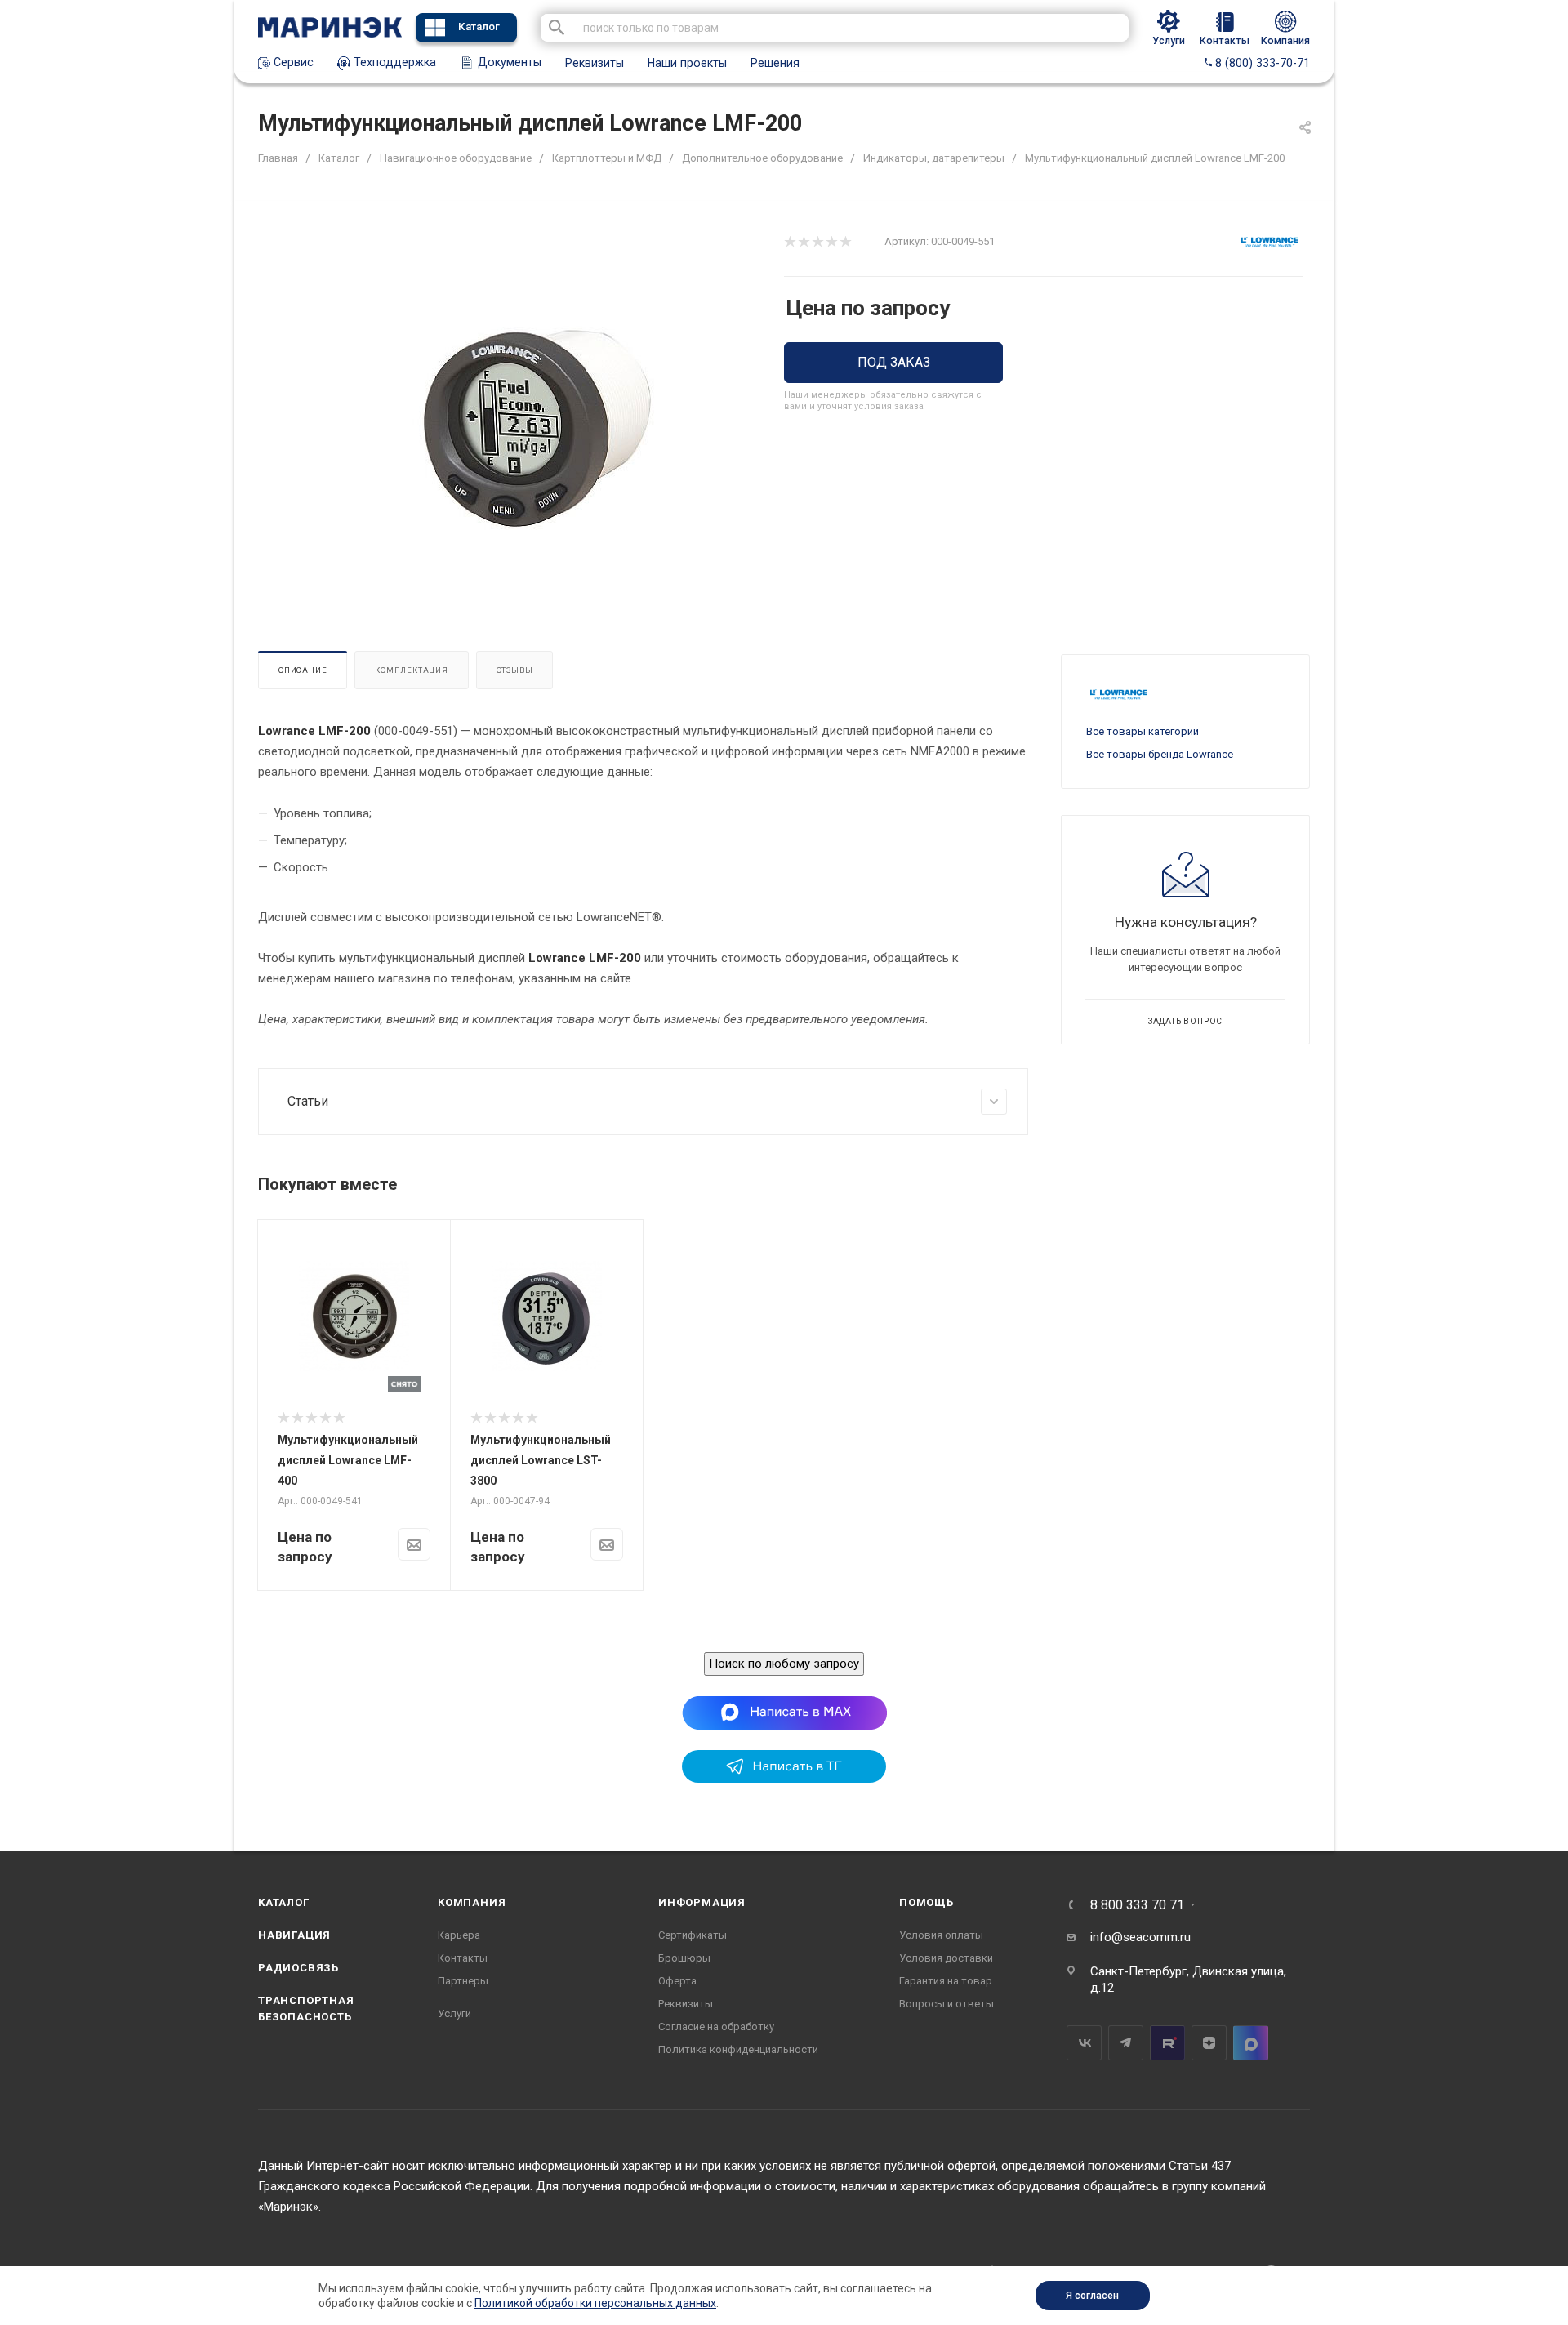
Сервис (292, 62)
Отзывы (515, 670)
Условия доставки (946, 1958)
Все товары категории (1143, 731)
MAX (1251, 2043)
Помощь (927, 1902)
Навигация (294, 1935)
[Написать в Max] (784, 1712)
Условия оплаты (941, 1935)
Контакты (463, 1958)
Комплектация (412, 670)
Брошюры (684, 1958)
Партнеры (463, 1981)
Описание (303, 670)
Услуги (454, 2013)
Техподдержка (393, 62)
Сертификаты (693, 1935)
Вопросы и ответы (947, 2004)
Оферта (677, 1981)
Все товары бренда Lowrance (1160, 754)
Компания (472, 1902)
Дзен (1209, 2043)
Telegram (1126, 2043)
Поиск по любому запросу (784, 1664)
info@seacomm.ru (1140, 1937)
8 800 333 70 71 (1137, 1905)
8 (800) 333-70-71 (1261, 63)
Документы (508, 62)
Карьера (459, 1935)
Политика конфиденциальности (738, 2049)
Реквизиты (595, 63)
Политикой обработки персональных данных (595, 2303)
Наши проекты (687, 63)
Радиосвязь (298, 1968)
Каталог (479, 27)
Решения (775, 63)
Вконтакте (1084, 2043)
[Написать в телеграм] (784, 1779)
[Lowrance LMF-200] (536, 431)
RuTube (1167, 2043)
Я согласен (1092, 2296)
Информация (702, 1902)
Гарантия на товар (946, 1981)
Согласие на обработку (716, 2027)
